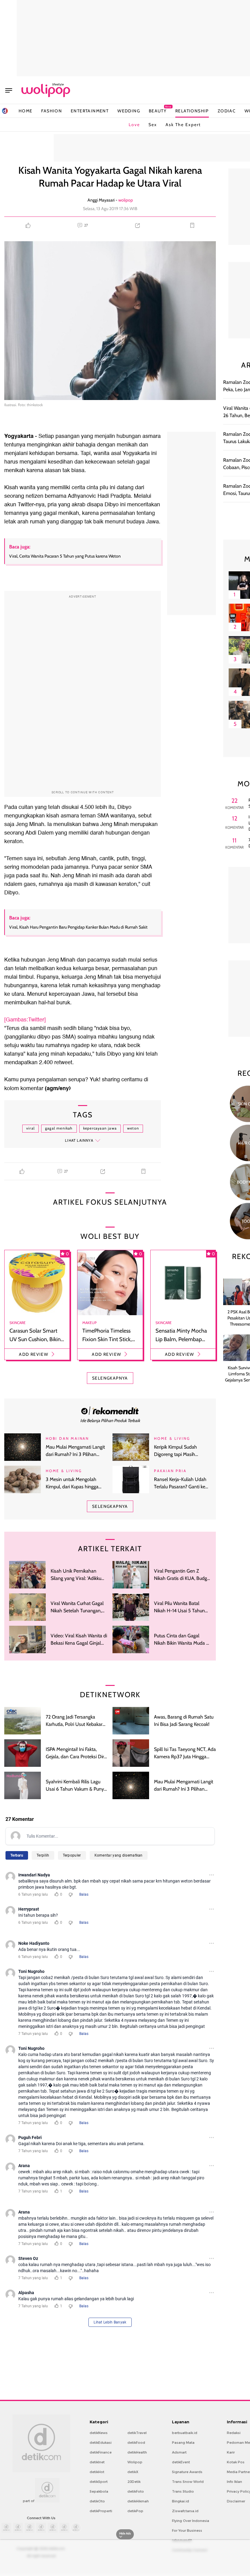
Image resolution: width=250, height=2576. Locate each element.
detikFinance (101, 2452)
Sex (153, 125)
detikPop (135, 2511)
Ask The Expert (183, 125)
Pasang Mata (183, 2443)
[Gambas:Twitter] (25, 1020)
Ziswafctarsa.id (185, 2511)
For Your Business (187, 2531)
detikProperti (101, 2511)
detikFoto (136, 2491)
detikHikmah (138, 2501)
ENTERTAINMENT (90, 111)
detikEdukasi (101, 2443)
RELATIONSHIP (192, 111)
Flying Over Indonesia (191, 2521)
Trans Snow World (188, 2482)
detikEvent (181, 2462)
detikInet (97, 2462)
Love (134, 125)
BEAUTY (158, 111)
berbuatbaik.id (185, 2433)
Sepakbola (99, 2491)
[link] (110, 1410)
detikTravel (137, 2433)
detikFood (136, 2443)
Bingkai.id (180, 2501)
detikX (133, 2472)
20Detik (134, 2482)
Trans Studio (183, 2491)
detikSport (99, 2482)
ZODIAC (227, 111)
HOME (26, 111)
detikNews (99, 2433)
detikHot (97, 2472)
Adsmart (179, 2452)
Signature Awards (187, 2472)
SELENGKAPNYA (110, 1378)
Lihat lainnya (79, 1140)
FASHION (52, 111)
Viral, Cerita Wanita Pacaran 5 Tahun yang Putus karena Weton (65, 556)
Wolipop (135, 2462)
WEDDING (129, 111)
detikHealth (137, 2452)
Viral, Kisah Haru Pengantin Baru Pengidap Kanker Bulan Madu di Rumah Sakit (78, 927)
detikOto (97, 2501)
